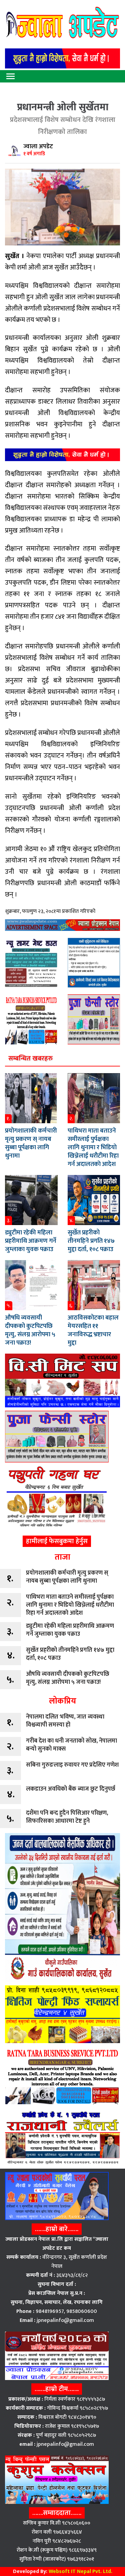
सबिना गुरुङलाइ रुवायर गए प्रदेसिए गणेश (72, 1765)
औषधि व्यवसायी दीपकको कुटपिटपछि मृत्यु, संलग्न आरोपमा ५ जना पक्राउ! (30, 1330)
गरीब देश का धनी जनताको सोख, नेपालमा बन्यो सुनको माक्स (71, 1745)
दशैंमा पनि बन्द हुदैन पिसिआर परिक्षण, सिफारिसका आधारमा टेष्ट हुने (67, 1817)
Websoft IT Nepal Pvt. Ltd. (80, 2571)
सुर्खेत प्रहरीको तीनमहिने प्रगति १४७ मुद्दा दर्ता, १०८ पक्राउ (91, 1241)
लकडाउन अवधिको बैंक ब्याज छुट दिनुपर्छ (71, 1789)
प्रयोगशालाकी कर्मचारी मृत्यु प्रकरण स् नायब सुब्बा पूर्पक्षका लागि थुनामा (31, 1143)
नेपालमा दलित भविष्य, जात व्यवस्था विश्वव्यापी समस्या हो (65, 1721)
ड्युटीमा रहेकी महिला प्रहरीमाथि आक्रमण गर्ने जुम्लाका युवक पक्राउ (31, 1241)
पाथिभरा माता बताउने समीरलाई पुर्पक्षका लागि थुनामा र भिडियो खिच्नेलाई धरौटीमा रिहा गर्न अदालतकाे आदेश (93, 1147)
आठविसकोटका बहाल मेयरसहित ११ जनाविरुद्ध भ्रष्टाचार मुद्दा (93, 1330)
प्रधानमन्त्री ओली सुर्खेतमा (63, 107)
